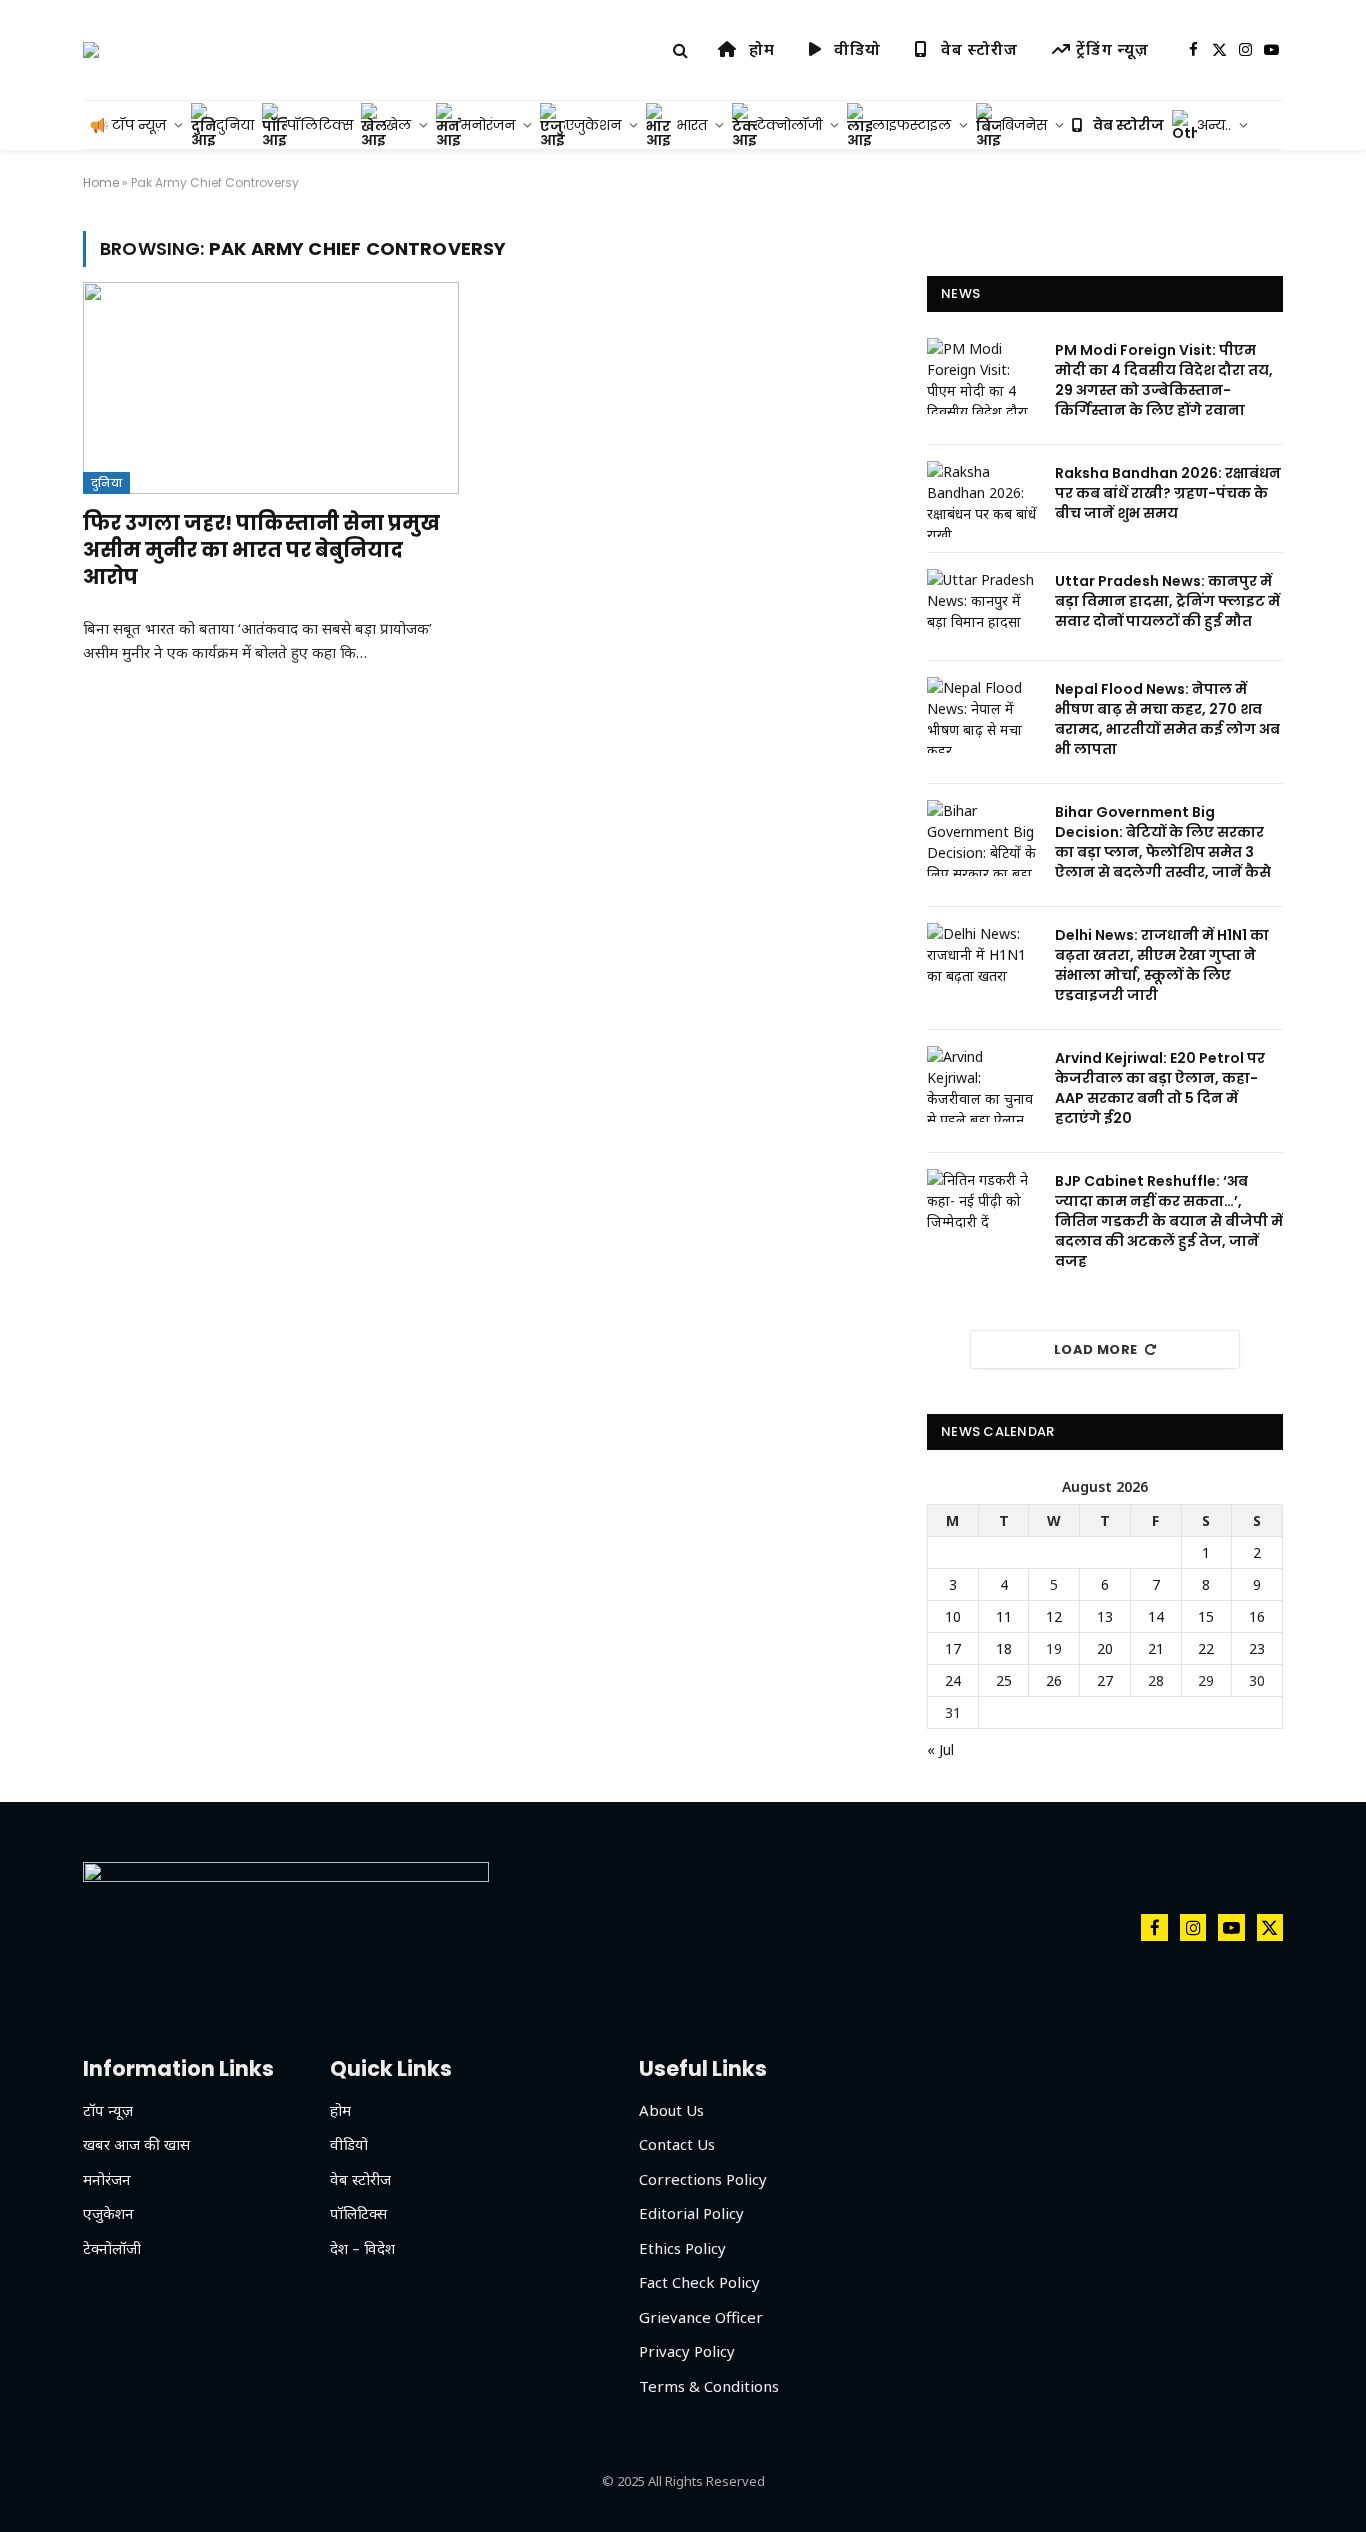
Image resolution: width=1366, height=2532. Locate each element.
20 (1105, 1648)
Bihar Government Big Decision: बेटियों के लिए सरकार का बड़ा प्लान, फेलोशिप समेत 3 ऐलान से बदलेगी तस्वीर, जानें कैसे (1163, 842)
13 (1105, 1616)
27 (1105, 1680)
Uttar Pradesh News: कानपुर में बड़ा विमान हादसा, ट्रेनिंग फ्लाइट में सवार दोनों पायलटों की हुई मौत (1167, 601)
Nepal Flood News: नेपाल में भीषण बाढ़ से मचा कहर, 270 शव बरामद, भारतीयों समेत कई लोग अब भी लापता (1167, 719)
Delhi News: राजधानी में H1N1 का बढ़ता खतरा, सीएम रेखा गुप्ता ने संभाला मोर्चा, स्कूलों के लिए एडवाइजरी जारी (1162, 965)
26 (1054, 1680)
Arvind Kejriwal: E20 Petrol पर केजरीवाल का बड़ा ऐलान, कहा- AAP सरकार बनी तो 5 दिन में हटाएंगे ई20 (1160, 1088)
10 (953, 1616)
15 (1206, 1616)
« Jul (940, 1749)
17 (953, 1648)
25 (1004, 1680)
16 (1257, 1616)
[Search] (680, 50)
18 (1004, 1648)
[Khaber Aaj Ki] (91, 50)
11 (1004, 1616)
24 (953, 1680)
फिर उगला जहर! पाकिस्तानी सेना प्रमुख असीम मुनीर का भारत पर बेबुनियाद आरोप (261, 550)
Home (101, 182)
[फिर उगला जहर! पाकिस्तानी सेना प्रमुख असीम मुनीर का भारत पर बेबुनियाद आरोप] (271, 388)
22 (1206, 1648)
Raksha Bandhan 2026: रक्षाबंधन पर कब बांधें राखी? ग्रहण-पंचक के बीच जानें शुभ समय (1168, 493)
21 (1156, 1648)
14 (1156, 1616)
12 (1054, 1616)
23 (1257, 1648)
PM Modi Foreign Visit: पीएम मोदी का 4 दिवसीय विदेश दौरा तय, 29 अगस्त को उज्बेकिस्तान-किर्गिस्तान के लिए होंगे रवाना (1164, 380)
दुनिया (106, 483)
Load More (1096, 1349)
